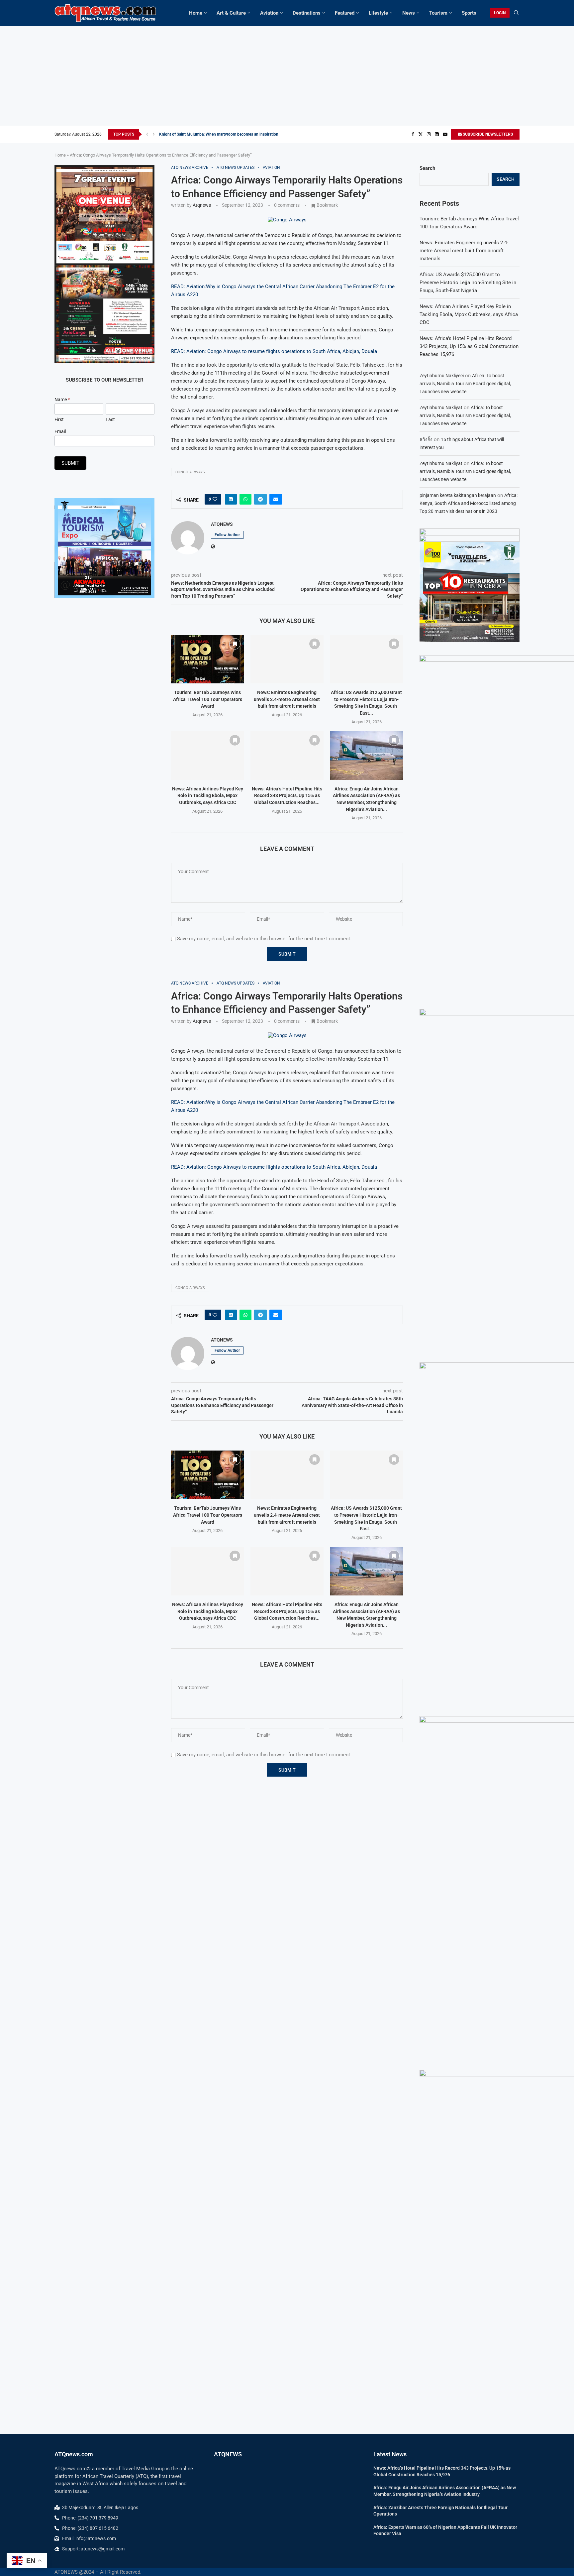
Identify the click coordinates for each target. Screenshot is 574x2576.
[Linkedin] (437, 134)
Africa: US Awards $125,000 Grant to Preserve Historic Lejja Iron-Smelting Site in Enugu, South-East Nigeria (468, 283)
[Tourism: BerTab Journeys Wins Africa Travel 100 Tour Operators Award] (207, 659)
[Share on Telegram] (260, 499)
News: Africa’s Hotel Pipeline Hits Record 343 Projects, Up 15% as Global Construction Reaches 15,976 (469, 346)
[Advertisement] (287, 76)
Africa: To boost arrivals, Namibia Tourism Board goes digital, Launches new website (465, 384)
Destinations (307, 13)
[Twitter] (421, 134)
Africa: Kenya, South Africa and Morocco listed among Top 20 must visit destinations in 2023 (469, 503)
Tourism (438, 13)
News (409, 13)
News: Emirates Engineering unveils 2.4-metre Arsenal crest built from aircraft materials (287, 699)
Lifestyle (378, 13)
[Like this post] (215, 499)
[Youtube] (445, 134)
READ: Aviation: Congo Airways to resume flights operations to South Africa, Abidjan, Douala (274, 351)
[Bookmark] (235, 644)
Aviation (269, 13)
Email (60, 431)
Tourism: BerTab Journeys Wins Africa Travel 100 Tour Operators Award (208, 699)
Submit (70, 463)
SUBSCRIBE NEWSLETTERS (487, 134)
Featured (345, 13)
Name (62, 400)
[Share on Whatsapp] (245, 499)
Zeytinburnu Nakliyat (441, 408)
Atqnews (202, 205)
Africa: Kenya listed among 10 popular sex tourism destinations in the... (222, 134)
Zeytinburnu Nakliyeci (442, 376)
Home (196, 13)
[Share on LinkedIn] (231, 499)
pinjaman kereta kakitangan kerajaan (458, 495)
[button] (147, 134)
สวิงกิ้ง (426, 439)
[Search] (516, 13)
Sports (469, 13)
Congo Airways (190, 472)
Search (427, 168)
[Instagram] (429, 134)
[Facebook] (413, 134)
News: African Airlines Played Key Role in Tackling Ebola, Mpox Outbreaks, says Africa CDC (208, 796)
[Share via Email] (276, 499)
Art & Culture (231, 13)
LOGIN (500, 13)
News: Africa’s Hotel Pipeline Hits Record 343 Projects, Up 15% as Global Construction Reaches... (287, 796)
